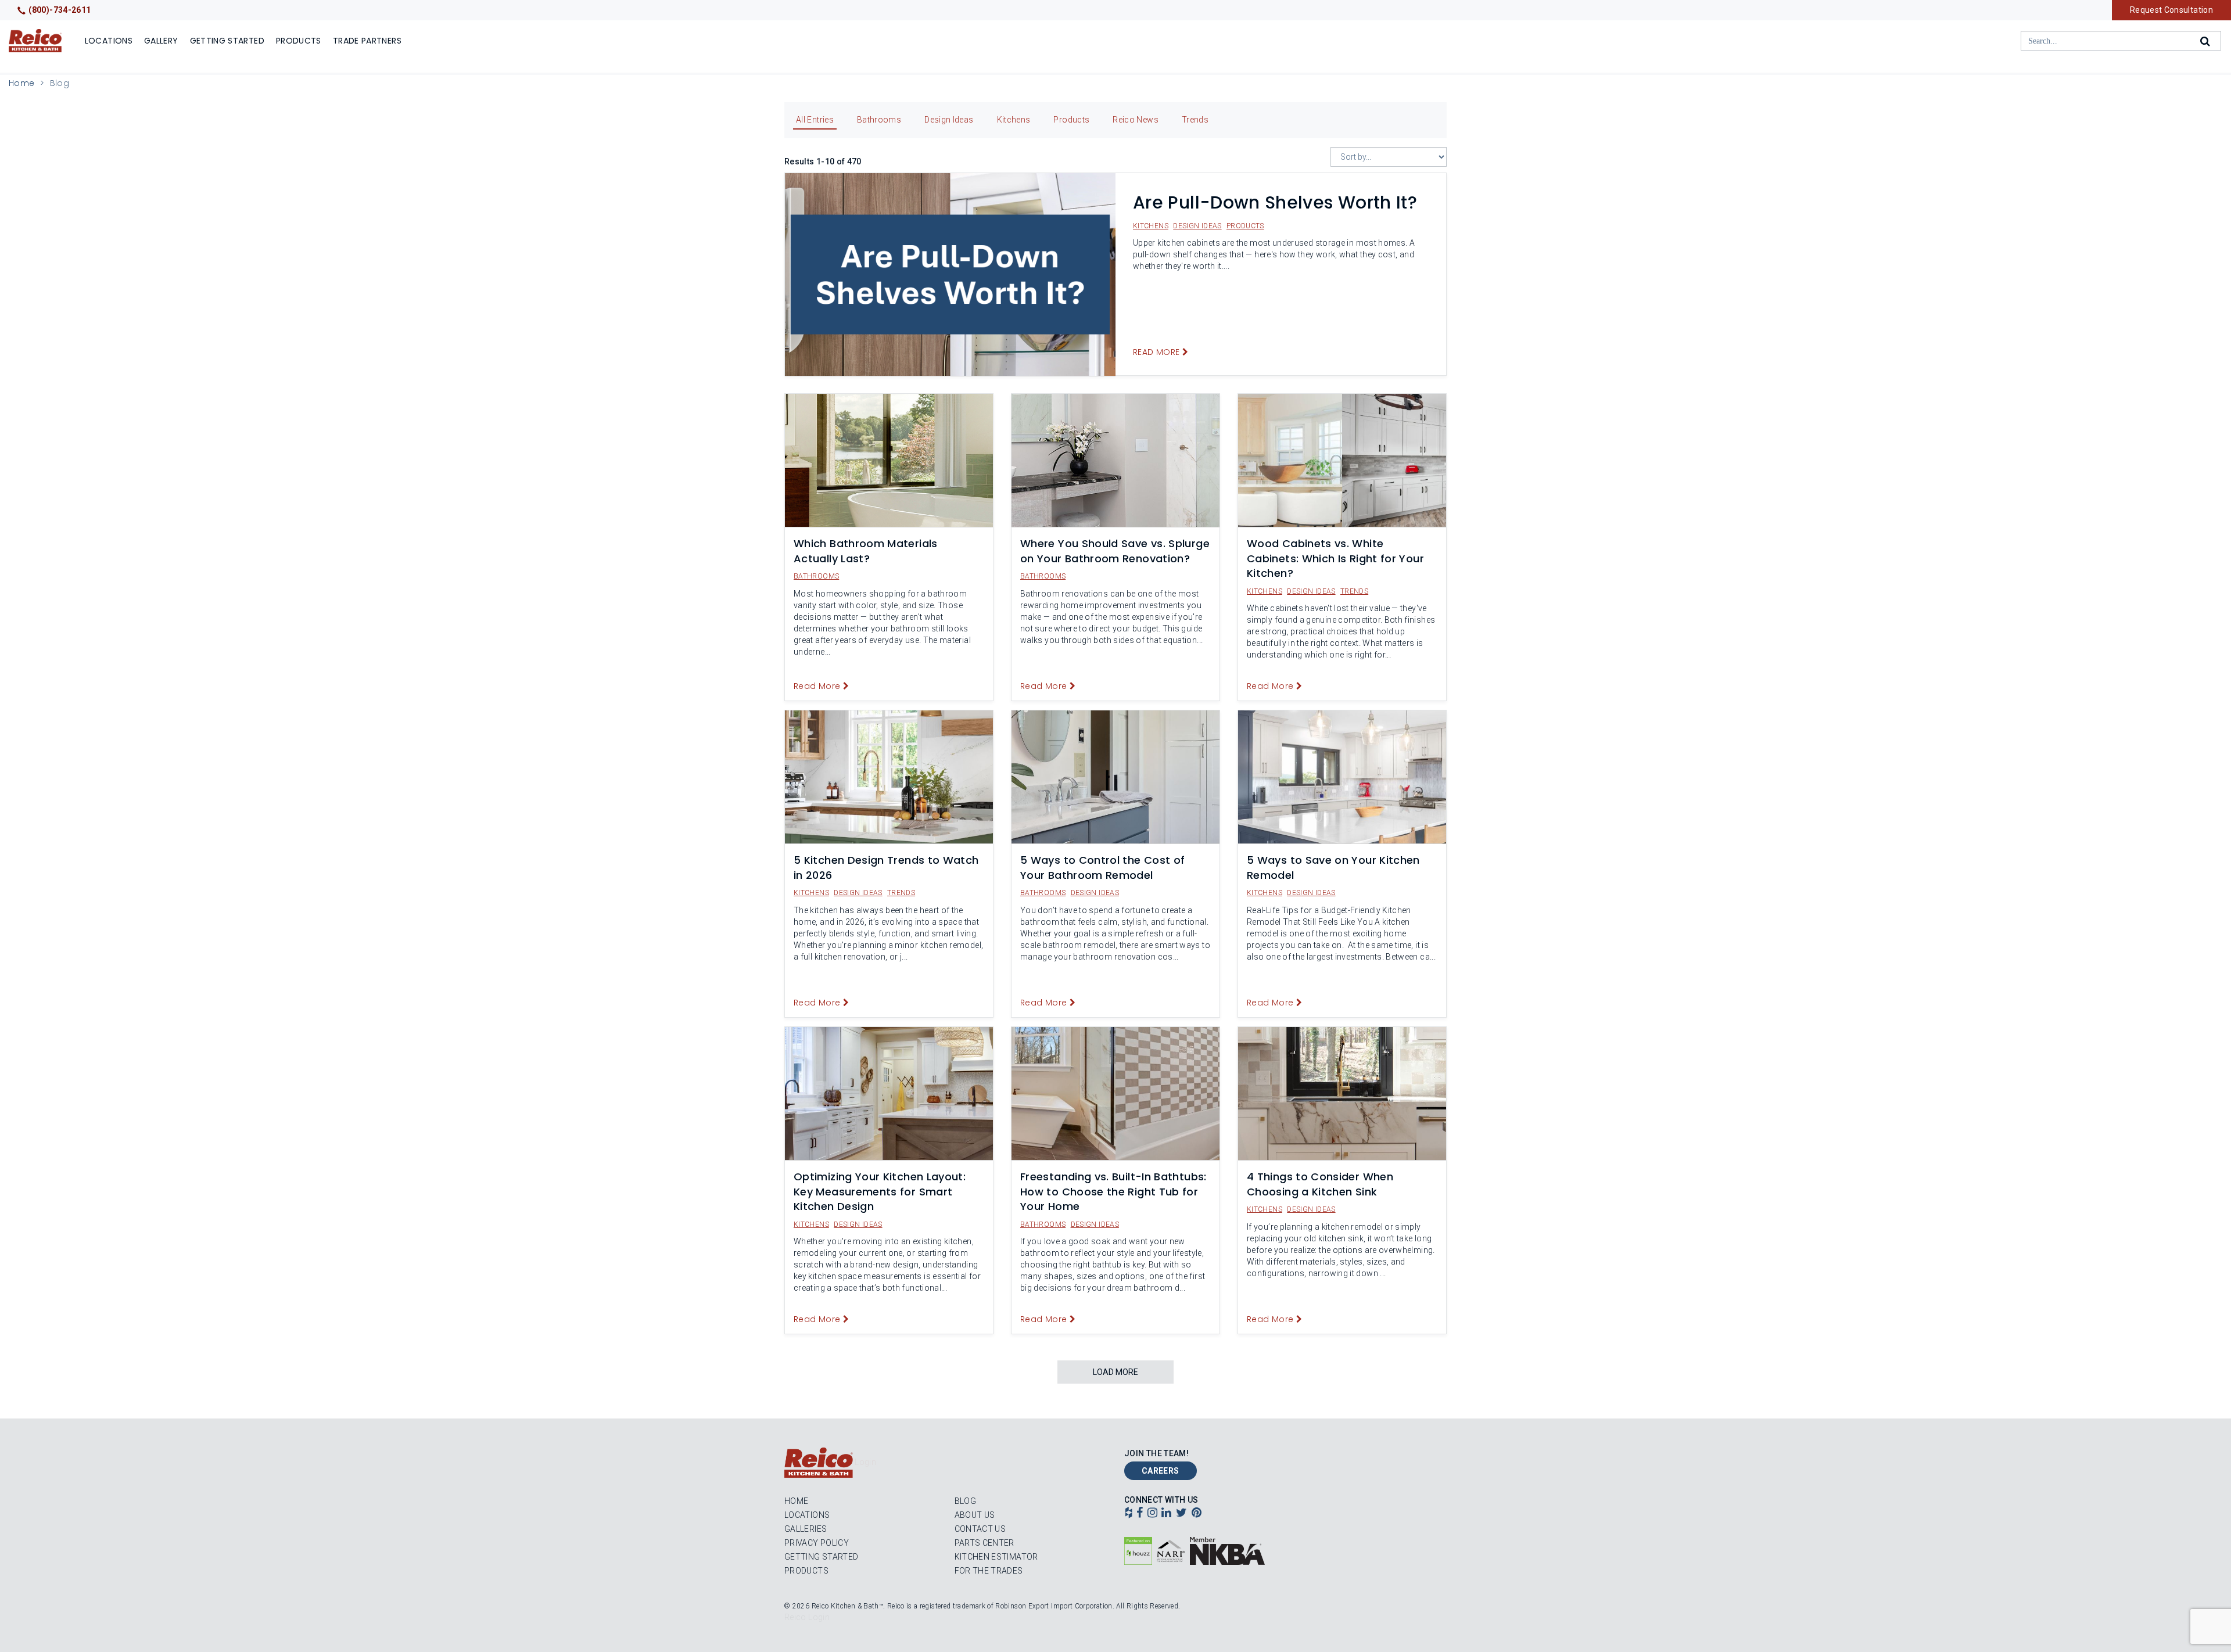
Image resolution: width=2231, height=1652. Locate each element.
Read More (1156, 352)
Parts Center (984, 1543)
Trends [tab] (1195, 120)
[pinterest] (1197, 1514)
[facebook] (1140, 1514)
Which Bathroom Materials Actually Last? (866, 551)
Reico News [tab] (1136, 120)
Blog (965, 1501)
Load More (1115, 1372)
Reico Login (807, 1617)
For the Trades (989, 1571)
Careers (1161, 1471)
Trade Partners (367, 41)
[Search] (2206, 41)
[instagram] (1152, 1514)
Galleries (806, 1529)
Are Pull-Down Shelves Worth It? (1275, 202)
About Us (975, 1515)
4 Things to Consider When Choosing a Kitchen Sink (1320, 1184)
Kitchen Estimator (996, 1557)
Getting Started (227, 41)
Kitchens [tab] (1014, 120)
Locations (109, 41)
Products (299, 41)
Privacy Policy (817, 1543)
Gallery (161, 41)
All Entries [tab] (815, 120)
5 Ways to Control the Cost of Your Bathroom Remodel (1102, 868)
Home (21, 83)
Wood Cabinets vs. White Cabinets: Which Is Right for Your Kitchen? (1335, 558)
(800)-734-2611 (60, 10)
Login (865, 1462)
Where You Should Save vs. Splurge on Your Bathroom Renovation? (1115, 551)
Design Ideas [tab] (949, 120)
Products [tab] (1071, 120)
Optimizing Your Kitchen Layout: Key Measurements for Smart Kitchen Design (880, 1191)
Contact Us (980, 1529)
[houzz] (1129, 1514)
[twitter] (1181, 1514)
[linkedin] (1166, 1514)
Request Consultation (2171, 10)
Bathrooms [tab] (879, 120)
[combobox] (2121, 41)
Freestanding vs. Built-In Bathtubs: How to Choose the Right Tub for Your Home (1113, 1191)
